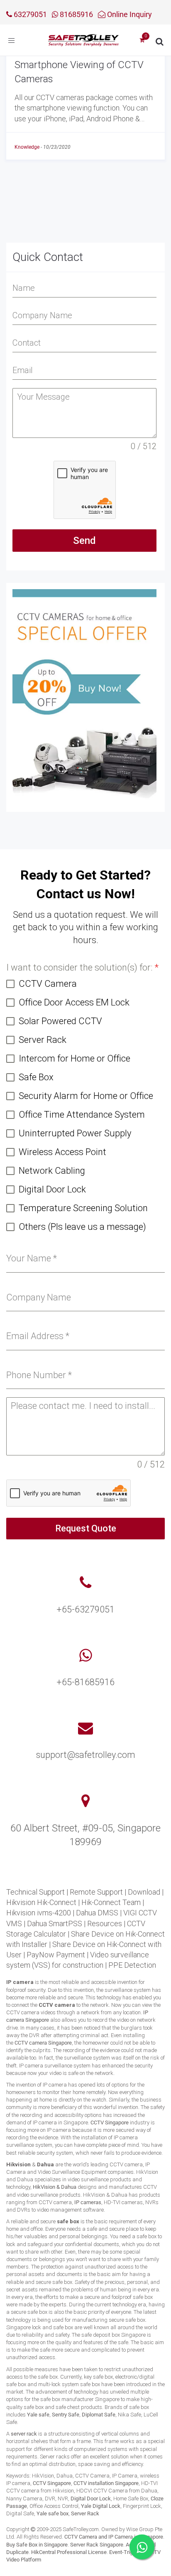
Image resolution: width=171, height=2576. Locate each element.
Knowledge (27, 147)
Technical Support (35, 1892)
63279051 (29, 14)
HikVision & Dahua (55, 2187)
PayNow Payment (56, 1955)
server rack (24, 2434)
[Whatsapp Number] (86, 1656)
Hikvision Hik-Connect (41, 1902)
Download (144, 1892)
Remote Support (96, 1892)
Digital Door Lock (91, 2499)
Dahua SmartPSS (55, 1923)
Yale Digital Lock (101, 2506)
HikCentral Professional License (69, 2552)
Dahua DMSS (97, 1913)
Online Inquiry (129, 14)
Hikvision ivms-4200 (39, 1913)
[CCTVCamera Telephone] (85, 1583)
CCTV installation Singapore (106, 2483)
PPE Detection (132, 1965)
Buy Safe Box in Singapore (37, 2545)
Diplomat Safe (99, 2415)
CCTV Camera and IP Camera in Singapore (114, 2537)
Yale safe (38, 2415)
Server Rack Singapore (97, 2545)
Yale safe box (53, 2513)
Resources (105, 1923)
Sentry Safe (66, 2415)
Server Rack (85, 2513)
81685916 (76, 14)
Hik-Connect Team (111, 1902)
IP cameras (88, 2202)
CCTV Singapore (110, 2122)
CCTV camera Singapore (43, 2043)
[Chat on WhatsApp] (142, 2547)
